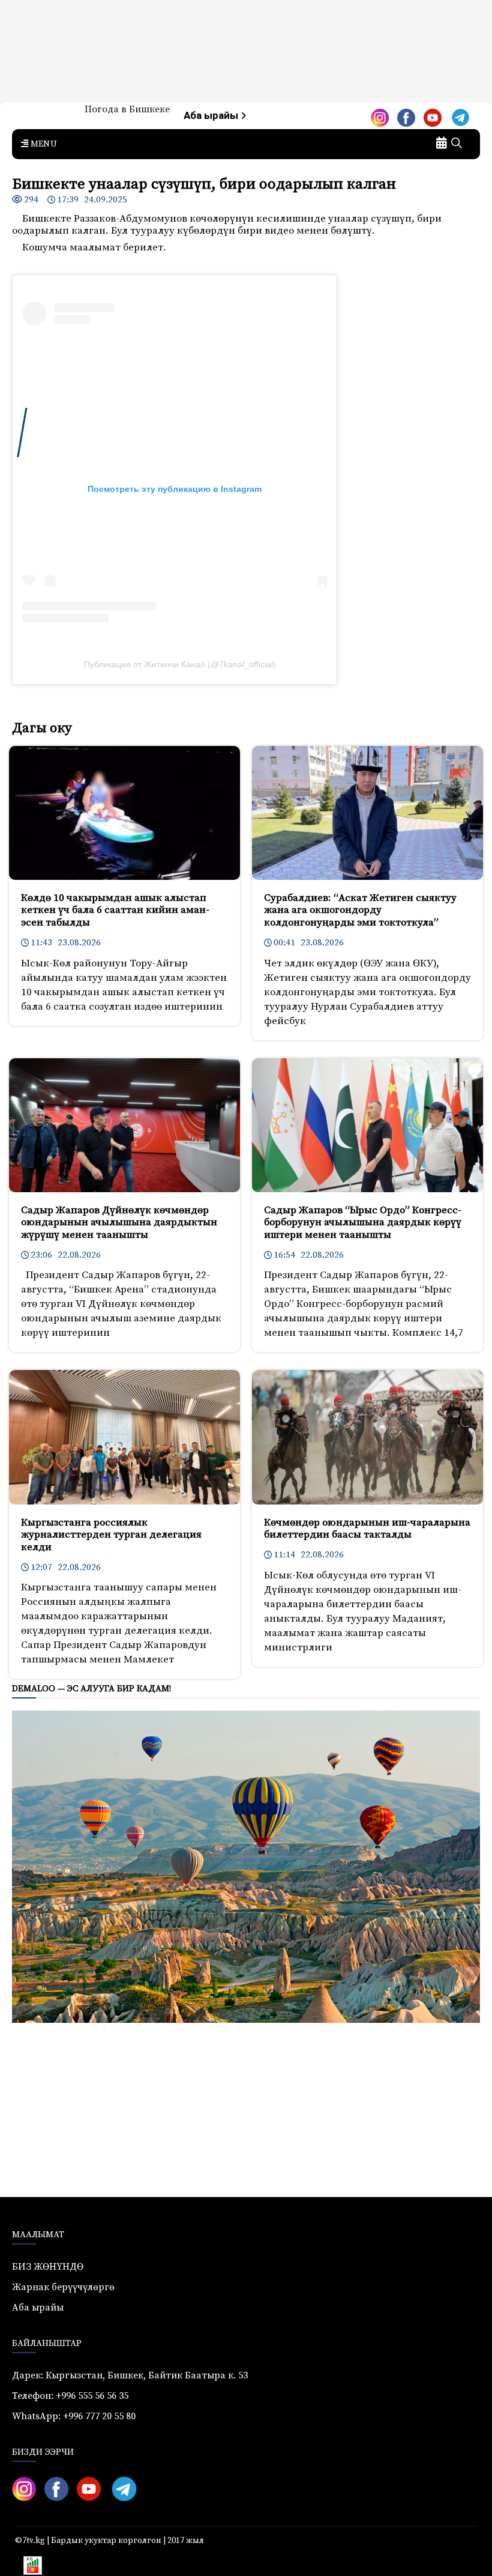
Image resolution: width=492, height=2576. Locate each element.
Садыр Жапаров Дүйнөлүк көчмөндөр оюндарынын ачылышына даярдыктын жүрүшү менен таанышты (119, 1223)
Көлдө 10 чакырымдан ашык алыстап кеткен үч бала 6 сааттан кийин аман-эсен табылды (115, 910)
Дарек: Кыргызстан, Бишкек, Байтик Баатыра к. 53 (130, 2375)
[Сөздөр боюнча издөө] (457, 144)
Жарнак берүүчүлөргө (63, 2287)
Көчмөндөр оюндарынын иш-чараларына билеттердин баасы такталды (367, 1529)
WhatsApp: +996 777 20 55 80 (74, 2416)
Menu (43, 144)
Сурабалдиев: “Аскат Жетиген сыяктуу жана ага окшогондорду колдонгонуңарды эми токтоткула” (360, 910)
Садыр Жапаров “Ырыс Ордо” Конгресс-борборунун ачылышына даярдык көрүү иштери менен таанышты (363, 1223)
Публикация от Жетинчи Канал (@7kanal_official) (180, 664)
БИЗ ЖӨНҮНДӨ (48, 2267)
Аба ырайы (212, 116)
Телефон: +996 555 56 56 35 (70, 2396)
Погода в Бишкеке (127, 109)
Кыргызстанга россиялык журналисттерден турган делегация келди (111, 1535)
